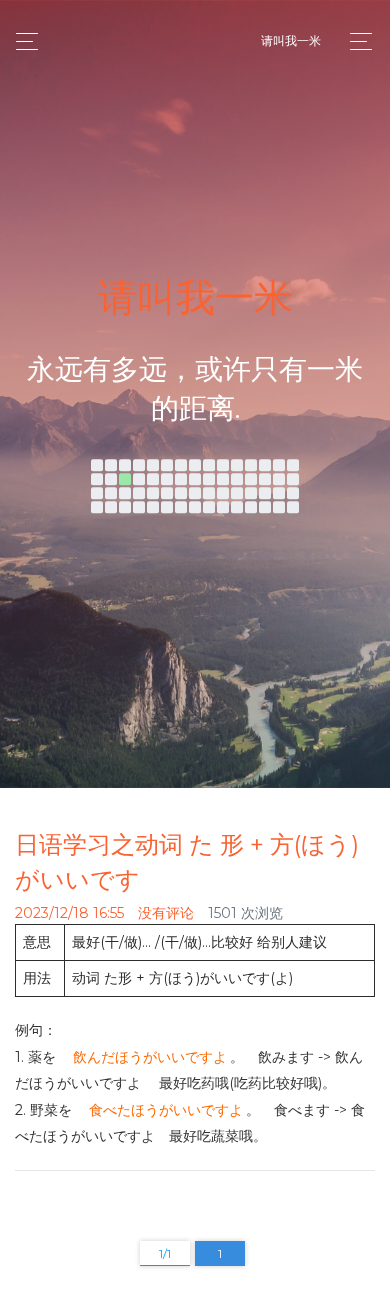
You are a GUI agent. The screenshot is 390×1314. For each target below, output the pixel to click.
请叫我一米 (291, 40)
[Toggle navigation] (355, 41)
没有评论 (166, 913)
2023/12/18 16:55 (69, 913)
